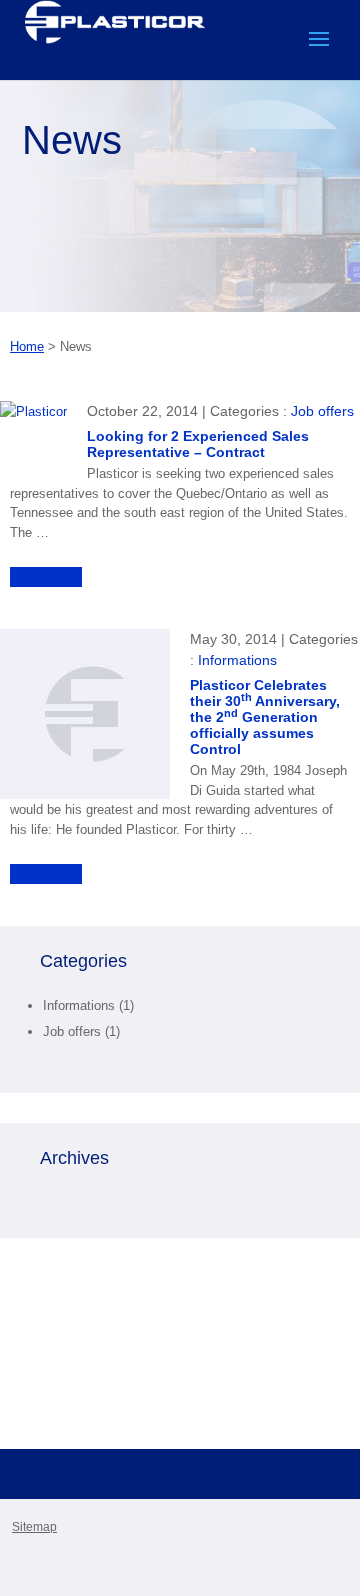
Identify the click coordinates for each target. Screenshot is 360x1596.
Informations (237, 660)
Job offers (322, 411)
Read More (46, 577)
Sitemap (34, 1527)
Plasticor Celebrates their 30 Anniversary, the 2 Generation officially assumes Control (265, 717)
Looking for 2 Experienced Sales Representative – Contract (198, 444)
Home (27, 346)
